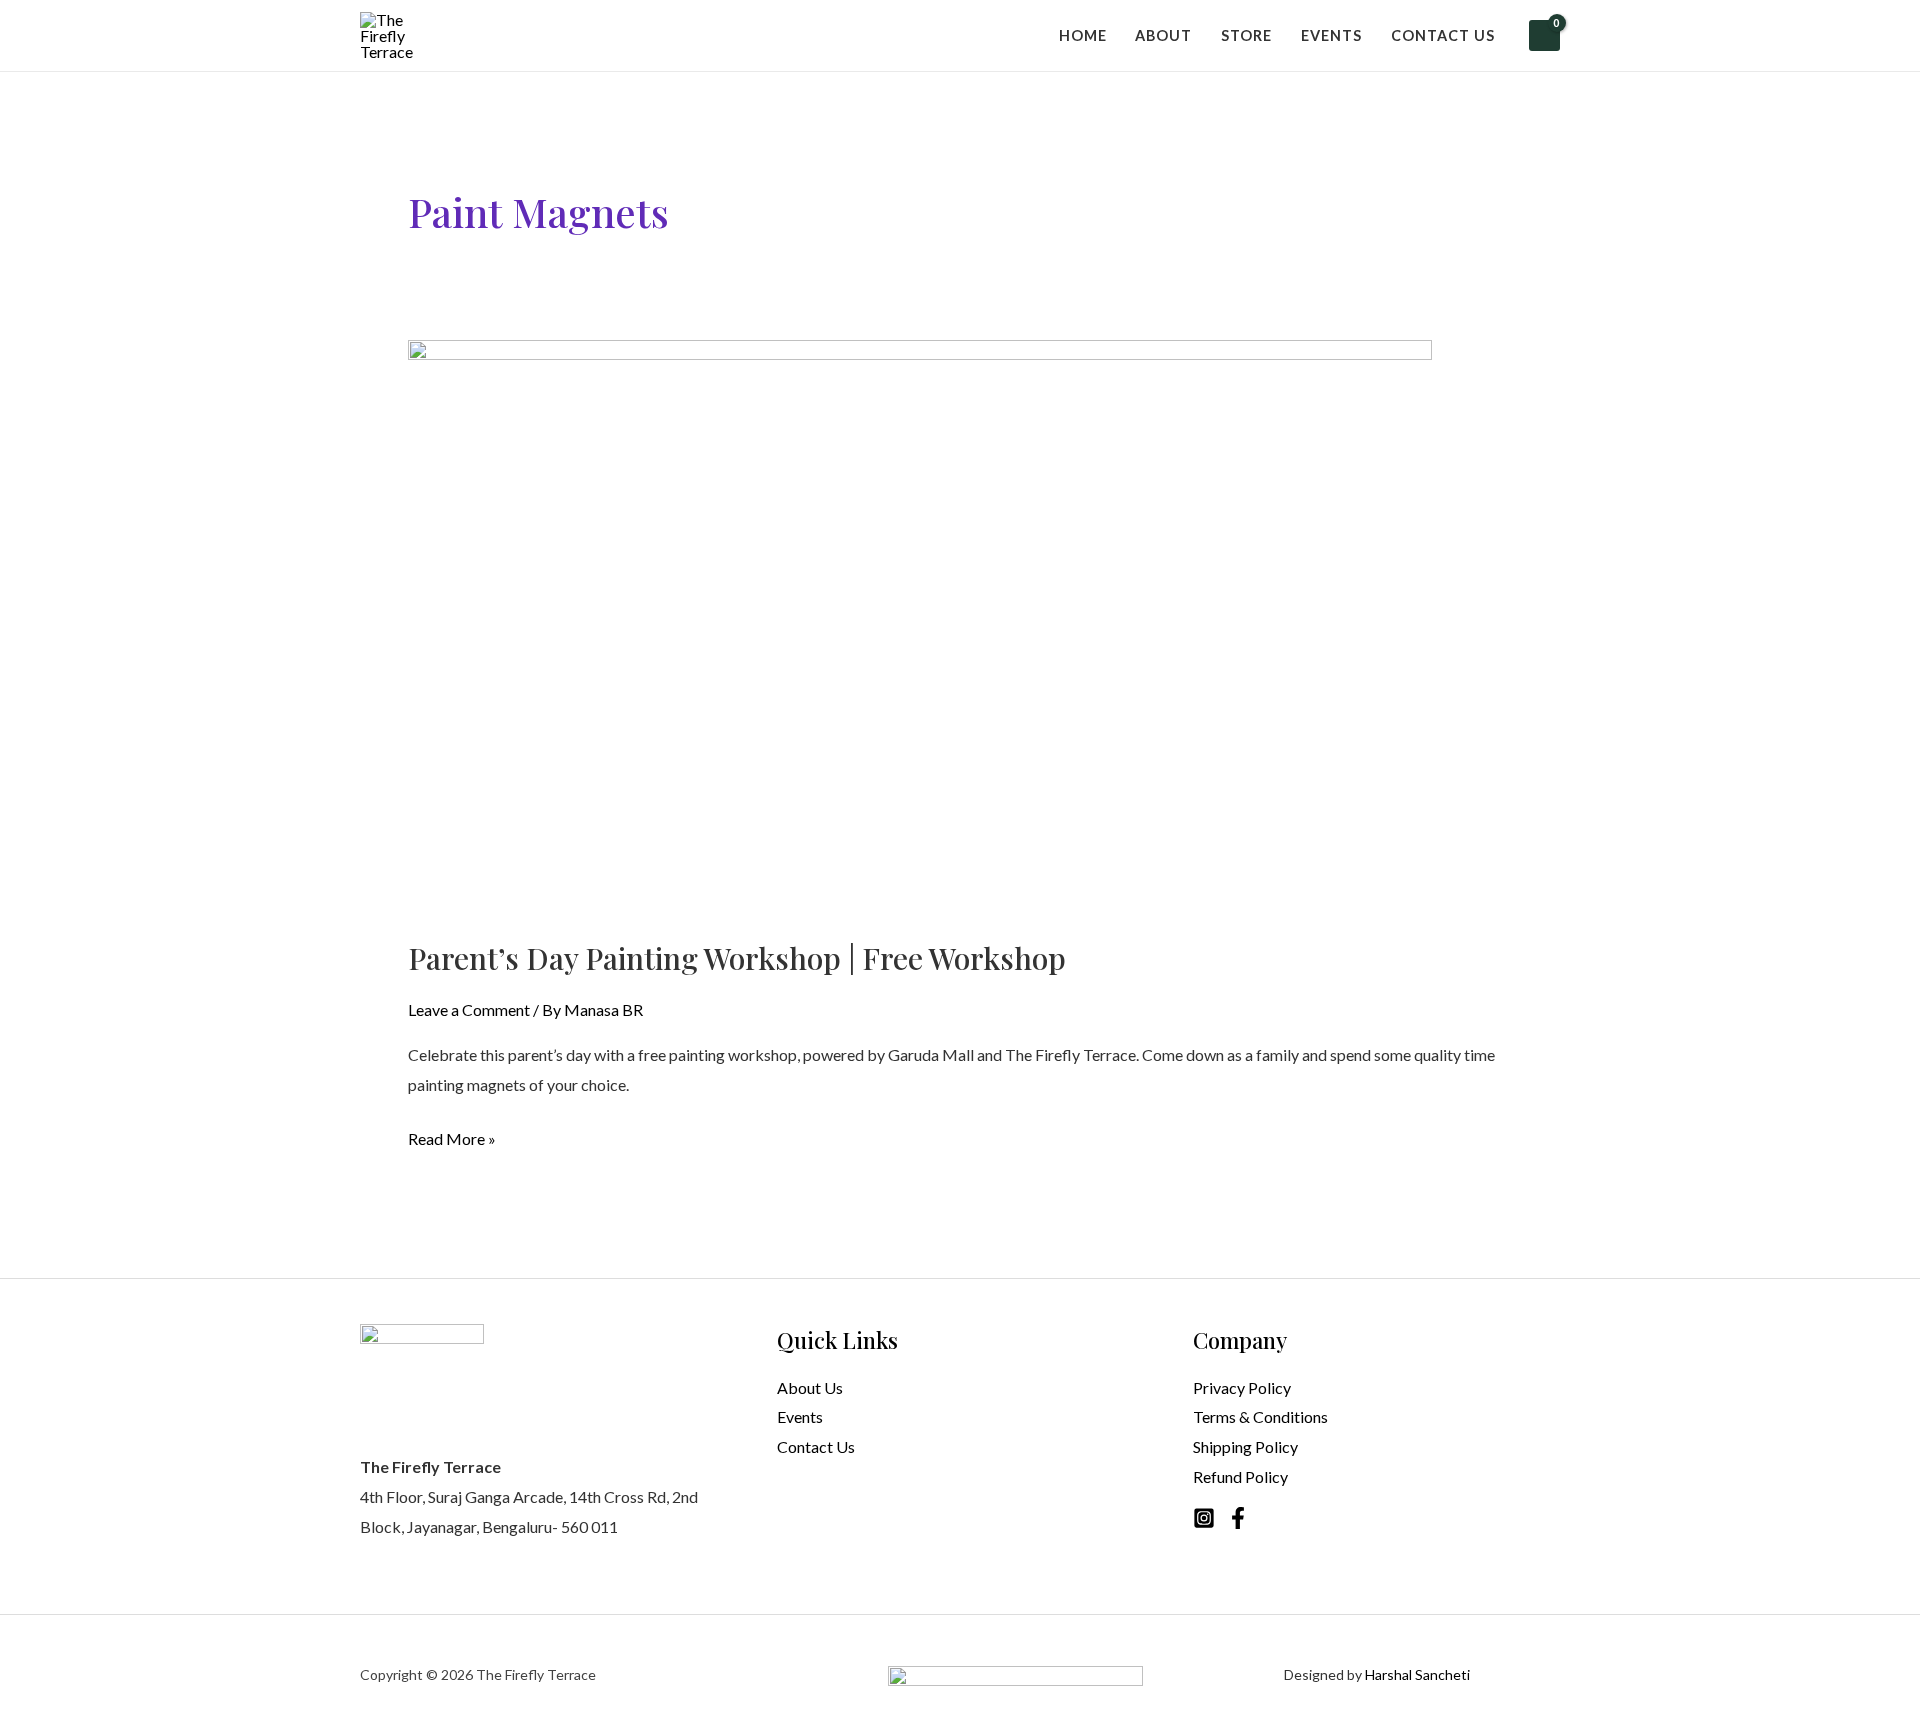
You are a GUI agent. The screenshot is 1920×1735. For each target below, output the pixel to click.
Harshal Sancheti (1417, 1674)
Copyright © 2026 (418, 1674)
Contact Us (816, 1446)
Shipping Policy (1245, 1446)
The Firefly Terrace (536, 1674)
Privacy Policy (1242, 1387)
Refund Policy (1240, 1476)
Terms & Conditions (1260, 1416)
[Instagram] (1204, 1518)
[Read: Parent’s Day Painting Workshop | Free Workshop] (920, 625)
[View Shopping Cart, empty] (1544, 35)
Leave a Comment (469, 1009)
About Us (810, 1387)
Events (800, 1416)
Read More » (452, 1136)
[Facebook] (1238, 1518)
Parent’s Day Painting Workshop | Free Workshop (737, 958)
